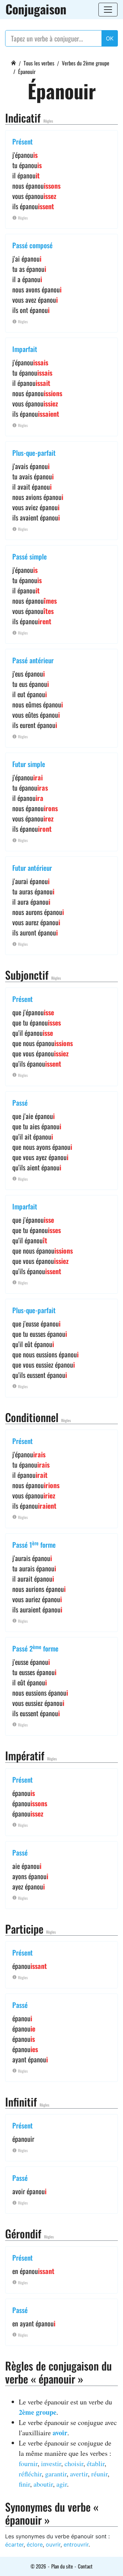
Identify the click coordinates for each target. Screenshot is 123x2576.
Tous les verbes (39, 63)
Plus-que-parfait (34, 453)
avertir (79, 2474)
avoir (60, 2433)
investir (51, 2464)
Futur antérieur (32, 868)
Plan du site (62, 2566)
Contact (85, 2566)
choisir (74, 2464)
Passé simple (30, 556)
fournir (28, 2464)
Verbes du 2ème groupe (86, 63)
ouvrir (53, 2544)
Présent (23, 141)
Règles (48, 121)
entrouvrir (76, 2544)
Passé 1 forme (34, 1545)
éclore (35, 2544)
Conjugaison (36, 9)
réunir (99, 2474)
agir (62, 2484)
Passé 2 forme (35, 1648)
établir (96, 2464)
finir (24, 2484)
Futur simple (29, 764)
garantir (56, 2474)
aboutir (43, 2484)
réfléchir (30, 2474)
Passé (20, 1103)
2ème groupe (38, 2412)
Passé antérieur (33, 660)
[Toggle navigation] (108, 10)
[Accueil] (13, 62)
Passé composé (32, 245)
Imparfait (25, 349)
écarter (14, 2544)
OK (110, 38)
